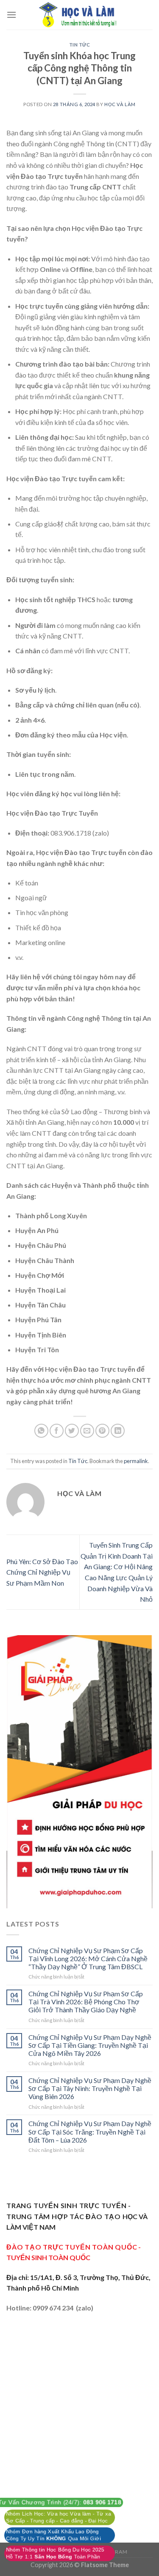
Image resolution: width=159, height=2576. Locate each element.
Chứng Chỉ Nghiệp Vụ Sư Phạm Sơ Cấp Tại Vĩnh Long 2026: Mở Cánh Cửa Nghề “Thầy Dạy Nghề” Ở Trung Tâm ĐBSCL (88, 1958)
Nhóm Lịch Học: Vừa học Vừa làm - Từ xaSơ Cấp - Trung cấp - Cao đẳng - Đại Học (59, 2517)
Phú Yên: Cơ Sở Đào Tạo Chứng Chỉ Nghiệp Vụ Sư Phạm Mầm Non (42, 1572)
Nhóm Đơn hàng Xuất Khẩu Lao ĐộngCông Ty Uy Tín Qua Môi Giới (53, 2535)
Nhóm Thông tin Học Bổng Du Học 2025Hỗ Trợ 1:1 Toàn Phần (55, 2553)
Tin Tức (80, 45)
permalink (136, 1461)
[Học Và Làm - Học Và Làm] (80, 15)
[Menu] (11, 15)
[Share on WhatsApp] (41, 1431)
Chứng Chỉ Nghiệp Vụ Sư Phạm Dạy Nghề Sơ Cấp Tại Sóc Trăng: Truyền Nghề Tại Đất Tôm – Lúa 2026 (90, 2131)
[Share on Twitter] (72, 1431)
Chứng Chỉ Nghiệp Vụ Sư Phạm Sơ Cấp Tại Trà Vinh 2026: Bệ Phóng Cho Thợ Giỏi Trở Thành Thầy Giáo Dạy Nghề (86, 2002)
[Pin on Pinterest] (102, 1431)
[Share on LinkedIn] (118, 1431)
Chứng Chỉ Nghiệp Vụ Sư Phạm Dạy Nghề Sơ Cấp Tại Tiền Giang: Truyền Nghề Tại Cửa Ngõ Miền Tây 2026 (90, 2045)
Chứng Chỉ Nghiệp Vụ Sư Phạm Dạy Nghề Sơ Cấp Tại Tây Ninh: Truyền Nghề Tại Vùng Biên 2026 (90, 2088)
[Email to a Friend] (87, 1431)
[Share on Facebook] (57, 1431)
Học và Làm (120, 104)
